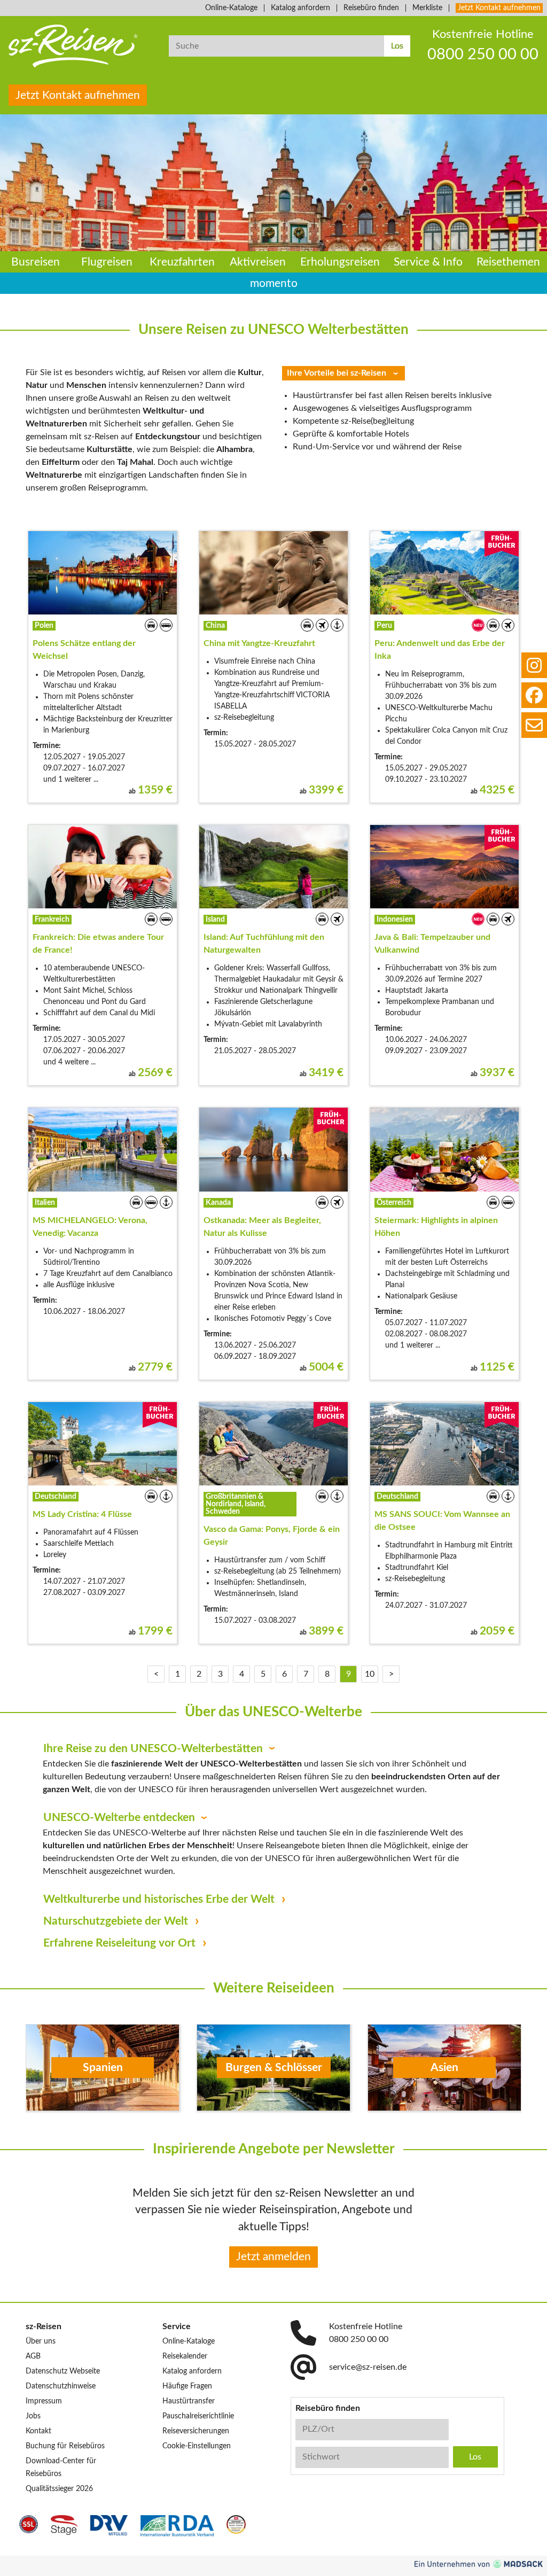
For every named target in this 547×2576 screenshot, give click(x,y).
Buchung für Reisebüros (65, 2446)
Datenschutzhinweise (61, 2386)
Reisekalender (185, 2356)
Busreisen (36, 262)
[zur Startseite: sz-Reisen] (80, 46)
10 (370, 1674)
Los (397, 46)
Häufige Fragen (187, 2386)
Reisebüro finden (371, 8)
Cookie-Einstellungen (197, 2446)
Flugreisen (107, 262)
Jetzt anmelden (273, 2257)
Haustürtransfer (189, 2401)
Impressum (44, 2401)
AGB (33, 2356)
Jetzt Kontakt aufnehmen (499, 8)
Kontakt (38, 2431)
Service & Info (428, 262)
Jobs (33, 2416)
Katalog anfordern (300, 8)
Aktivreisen (258, 262)
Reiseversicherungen (196, 2431)
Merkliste (427, 8)
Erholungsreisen (340, 262)
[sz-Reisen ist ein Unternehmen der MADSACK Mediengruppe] (479, 2564)
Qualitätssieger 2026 (59, 2489)
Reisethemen (508, 262)
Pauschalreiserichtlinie (198, 2416)
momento (274, 283)
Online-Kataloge (231, 8)
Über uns (41, 2341)
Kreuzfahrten (182, 262)
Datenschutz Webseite (63, 2371)
